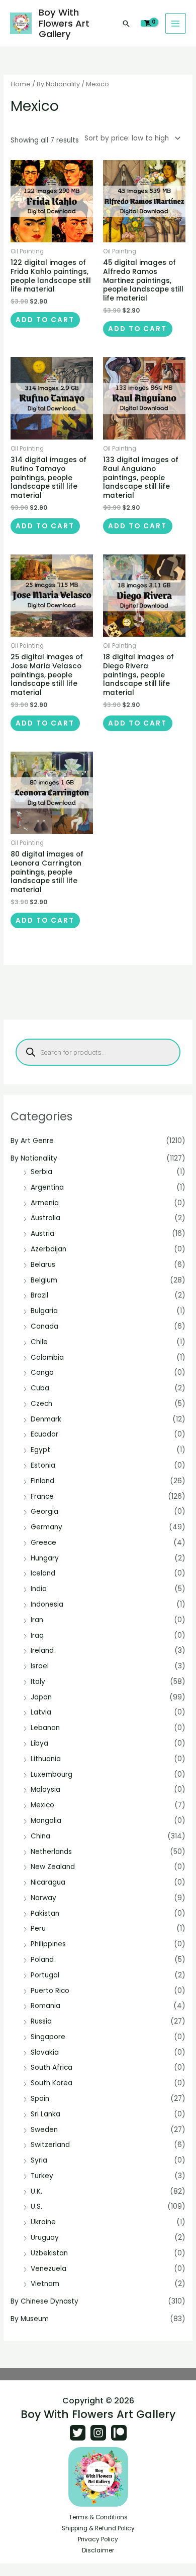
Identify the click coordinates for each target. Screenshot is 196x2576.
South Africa (52, 2067)
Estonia (43, 1465)
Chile (39, 1342)
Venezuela (48, 2269)
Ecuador (44, 1434)
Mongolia (46, 1821)
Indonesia (47, 1604)
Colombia (47, 1357)
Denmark (46, 1419)
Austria (42, 1234)
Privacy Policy (98, 2539)
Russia (41, 2021)
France (42, 1496)
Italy (38, 1682)
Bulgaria (44, 1311)
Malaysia (45, 1790)
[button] (126, 24)
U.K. (36, 2191)
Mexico (42, 1805)
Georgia (44, 1512)
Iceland (43, 1573)
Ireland (42, 1651)
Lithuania (46, 1759)
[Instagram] (98, 2433)
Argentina (47, 1187)
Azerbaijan (48, 1249)
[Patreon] (119, 2433)
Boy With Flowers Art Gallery (64, 23)
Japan (41, 1697)
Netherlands (51, 1852)
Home (21, 84)
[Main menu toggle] (176, 23)
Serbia (41, 1172)
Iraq (37, 1635)
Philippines (48, 1944)
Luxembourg (52, 1774)
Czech (41, 1404)
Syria (39, 2160)
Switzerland (50, 2145)
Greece (43, 1543)
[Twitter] (78, 2433)
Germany (46, 1527)
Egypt (40, 1450)
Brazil (39, 1295)
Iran (37, 1620)
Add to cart (45, 320)
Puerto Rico (50, 1991)
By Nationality (34, 1158)
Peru (38, 1928)
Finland (42, 1481)
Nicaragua (48, 1882)
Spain (40, 2099)
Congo (42, 1373)
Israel (40, 1666)
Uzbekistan (49, 2253)
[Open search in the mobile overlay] (98, 1052)
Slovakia (45, 2052)
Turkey (42, 2176)
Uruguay (45, 2238)
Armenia (45, 1203)
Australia (45, 1218)
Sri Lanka (45, 2114)
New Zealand (53, 1867)
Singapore (48, 2037)
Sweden (44, 2130)
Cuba (40, 1388)
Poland (42, 1960)
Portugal (45, 1975)
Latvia (41, 1712)
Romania (45, 2006)
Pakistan (45, 1913)
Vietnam (45, 2284)
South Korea (52, 2083)
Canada (44, 1326)
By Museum (30, 2319)
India (39, 1589)
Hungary (45, 1558)
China (40, 1836)
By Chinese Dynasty (44, 2301)
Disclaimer (98, 2550)
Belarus (43, 1265)
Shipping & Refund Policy (98, 2528)
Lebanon (45, 1728)
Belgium (44, 1280)
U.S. (36, 2206)
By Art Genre (32, 1141)
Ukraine (43, 2222)
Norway (43, 1898)
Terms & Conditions (98, 2517)
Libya (39, 1743)
